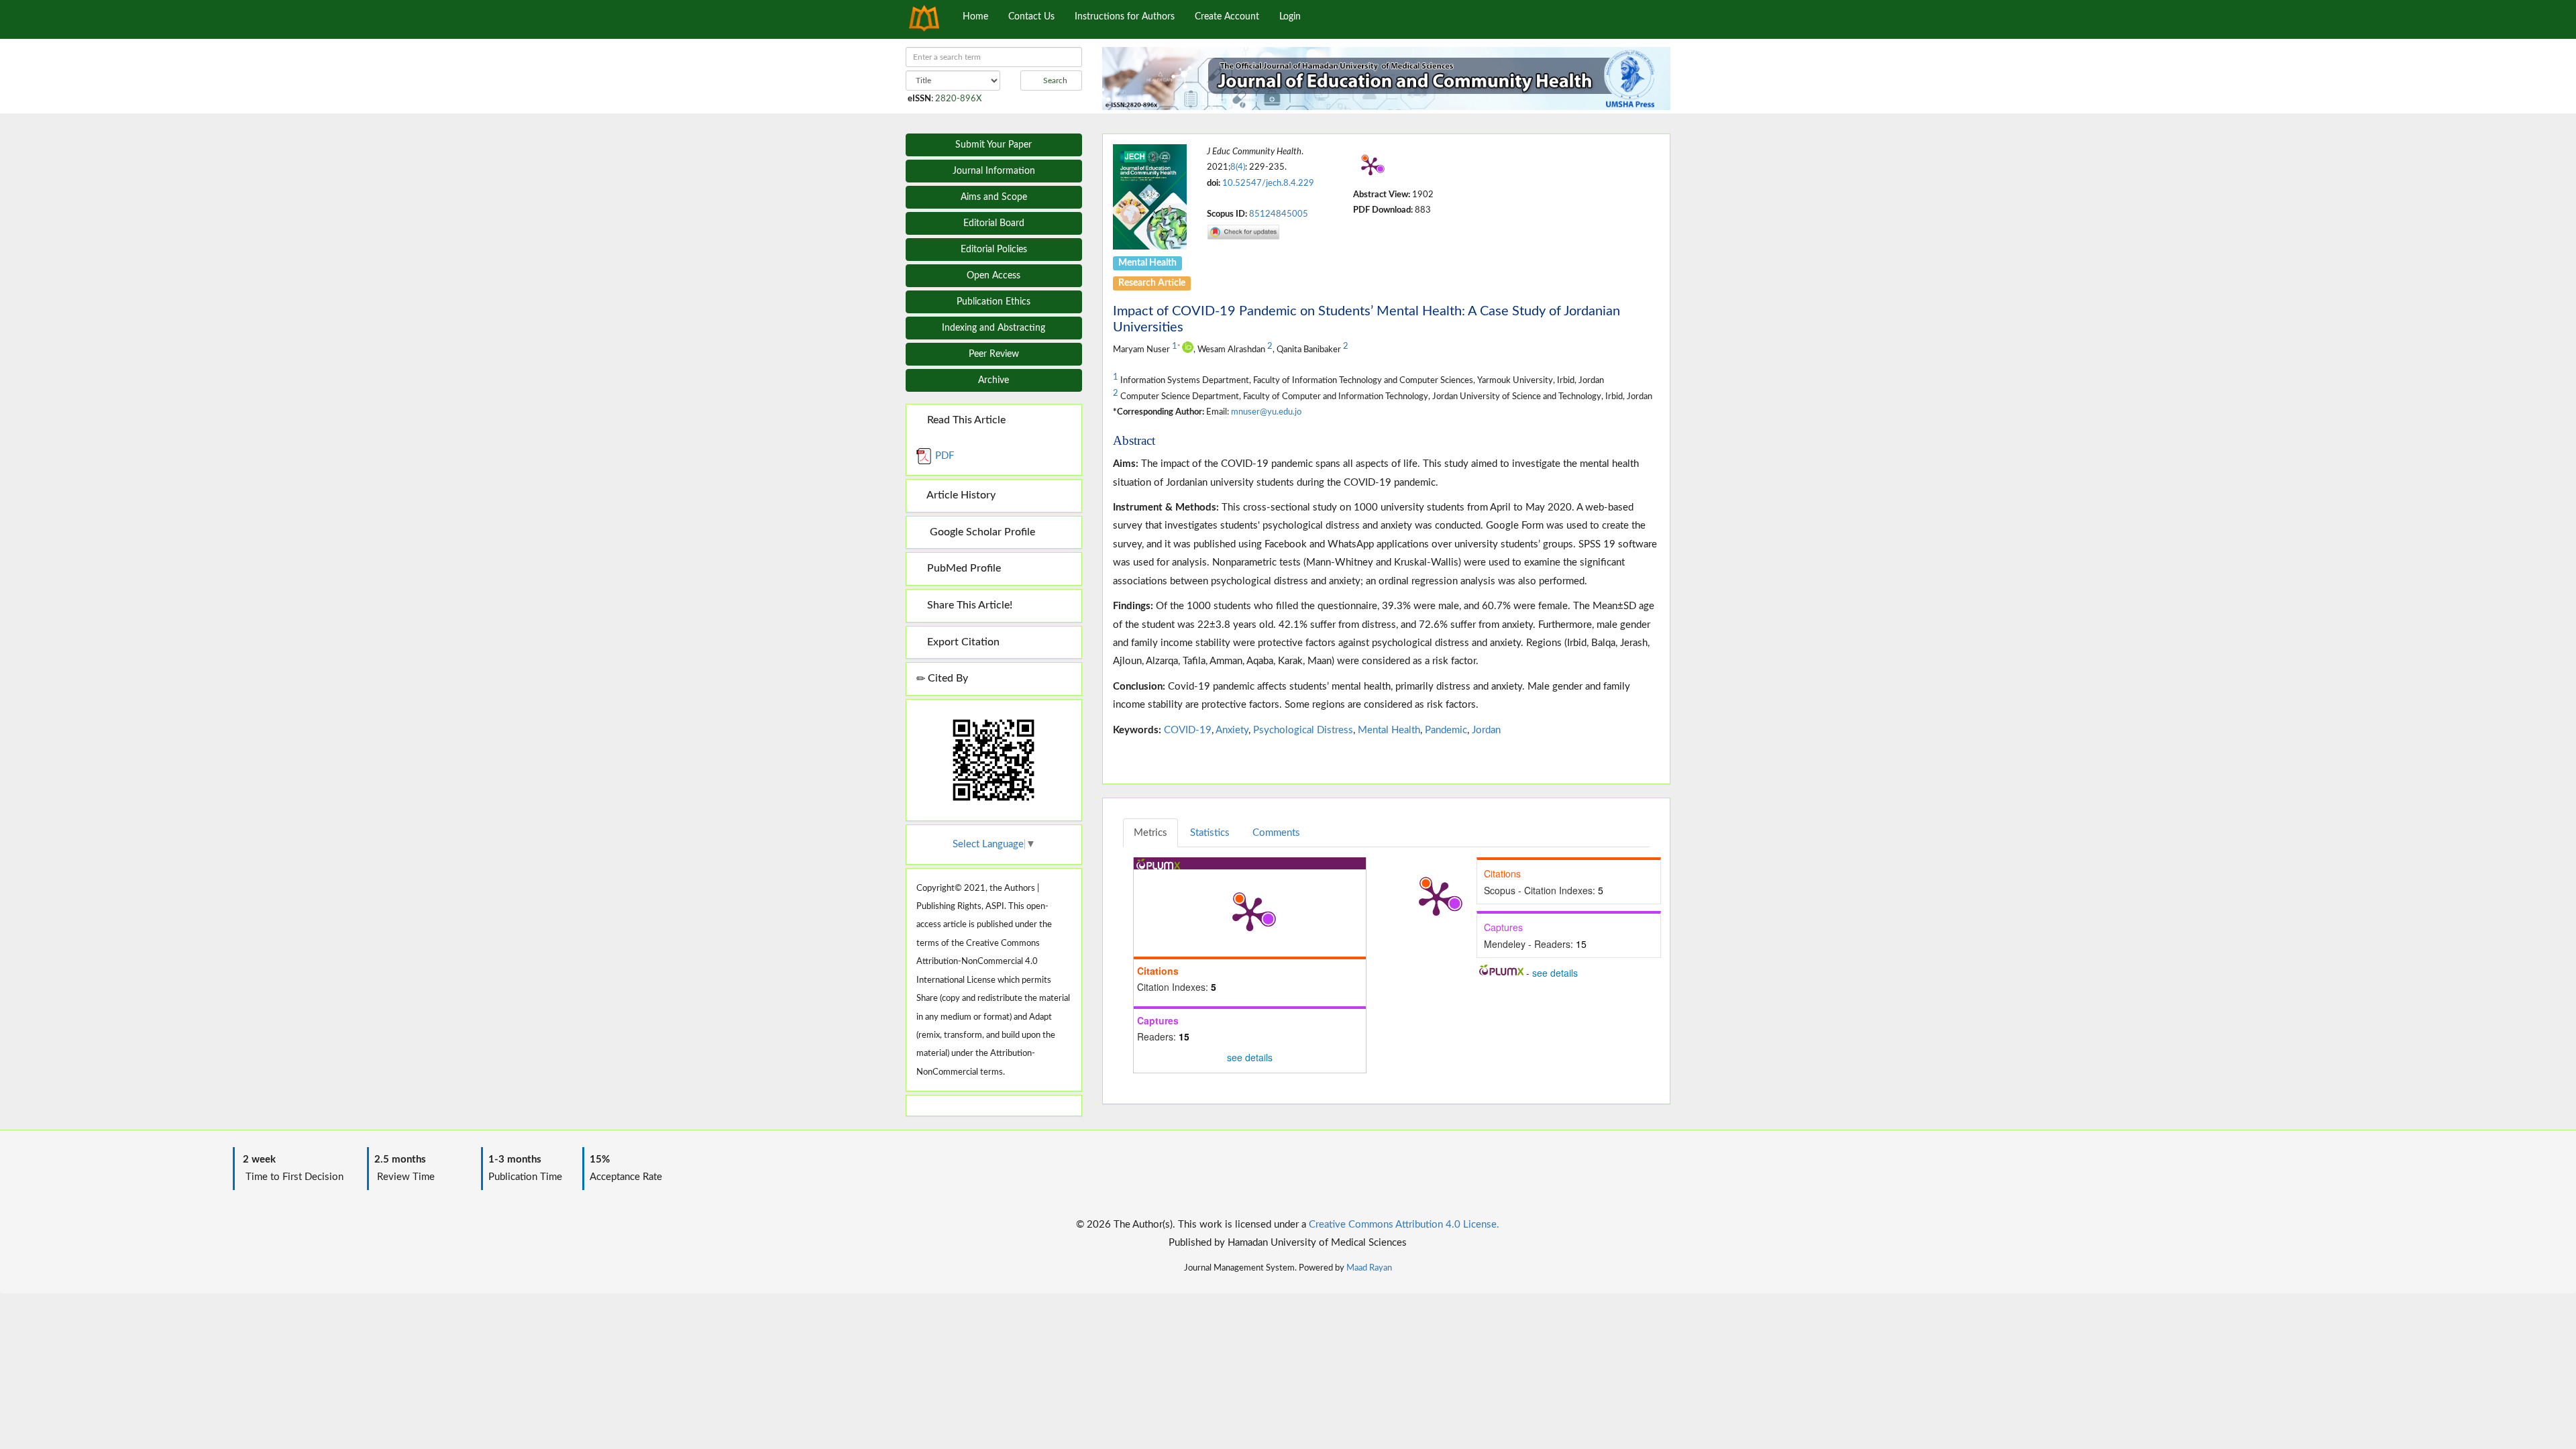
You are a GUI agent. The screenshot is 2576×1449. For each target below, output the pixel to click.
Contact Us (1031, 17)
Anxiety (1232, 730)
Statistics (1210, 833)
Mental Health (1389, 730)
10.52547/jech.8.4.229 (1268, 183)
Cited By (947, 678)
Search (1054, 80)
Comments (1276, 833)
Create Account (1227, 17)
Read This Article (965, 420)
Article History (960, 495)
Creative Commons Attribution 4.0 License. (1404, 1225)
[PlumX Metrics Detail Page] (1371, 166)
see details (1250, 1057)
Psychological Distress (1303, 730)
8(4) (1238, 167)
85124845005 (1279, 214)
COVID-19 (1188, 730)
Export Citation (962, 642)
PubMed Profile (963, 568)
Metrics (1150, 833)
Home (975, 17)
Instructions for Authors (1125, 17)
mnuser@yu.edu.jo (1266, 412)
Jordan (1486, 730)
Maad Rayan (1369, 1268)
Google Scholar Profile (980, 532)
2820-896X (958, 99)
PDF (943, 456)
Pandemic (1446, 730)
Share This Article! (968, 605)
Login (1290, 17)
